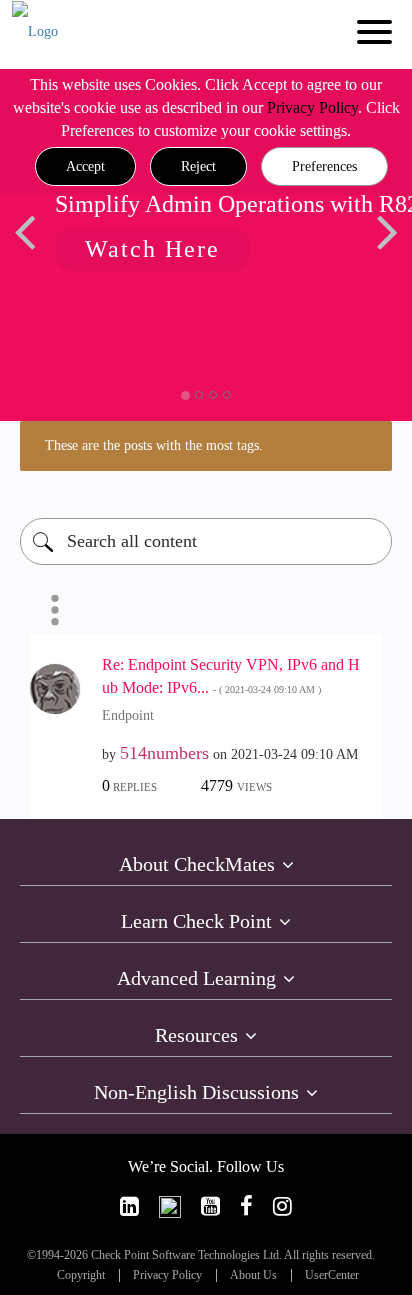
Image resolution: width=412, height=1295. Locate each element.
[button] (85, 167)
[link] (129, 1206)
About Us (253, 1275)
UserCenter (332, 1275)
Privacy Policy (312, 107)
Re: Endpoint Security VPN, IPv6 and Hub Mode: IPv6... (231, 676)
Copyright (81, 1275)
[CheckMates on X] (170, 1206)
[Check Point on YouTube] (210, 1206)
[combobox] (206, 541)
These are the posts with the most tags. (154, 445)
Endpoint (128, 715)
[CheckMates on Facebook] (246, 1206)
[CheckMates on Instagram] (282, 1206)
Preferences (324, 166)
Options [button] (55, 610)
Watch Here (152, 249)
